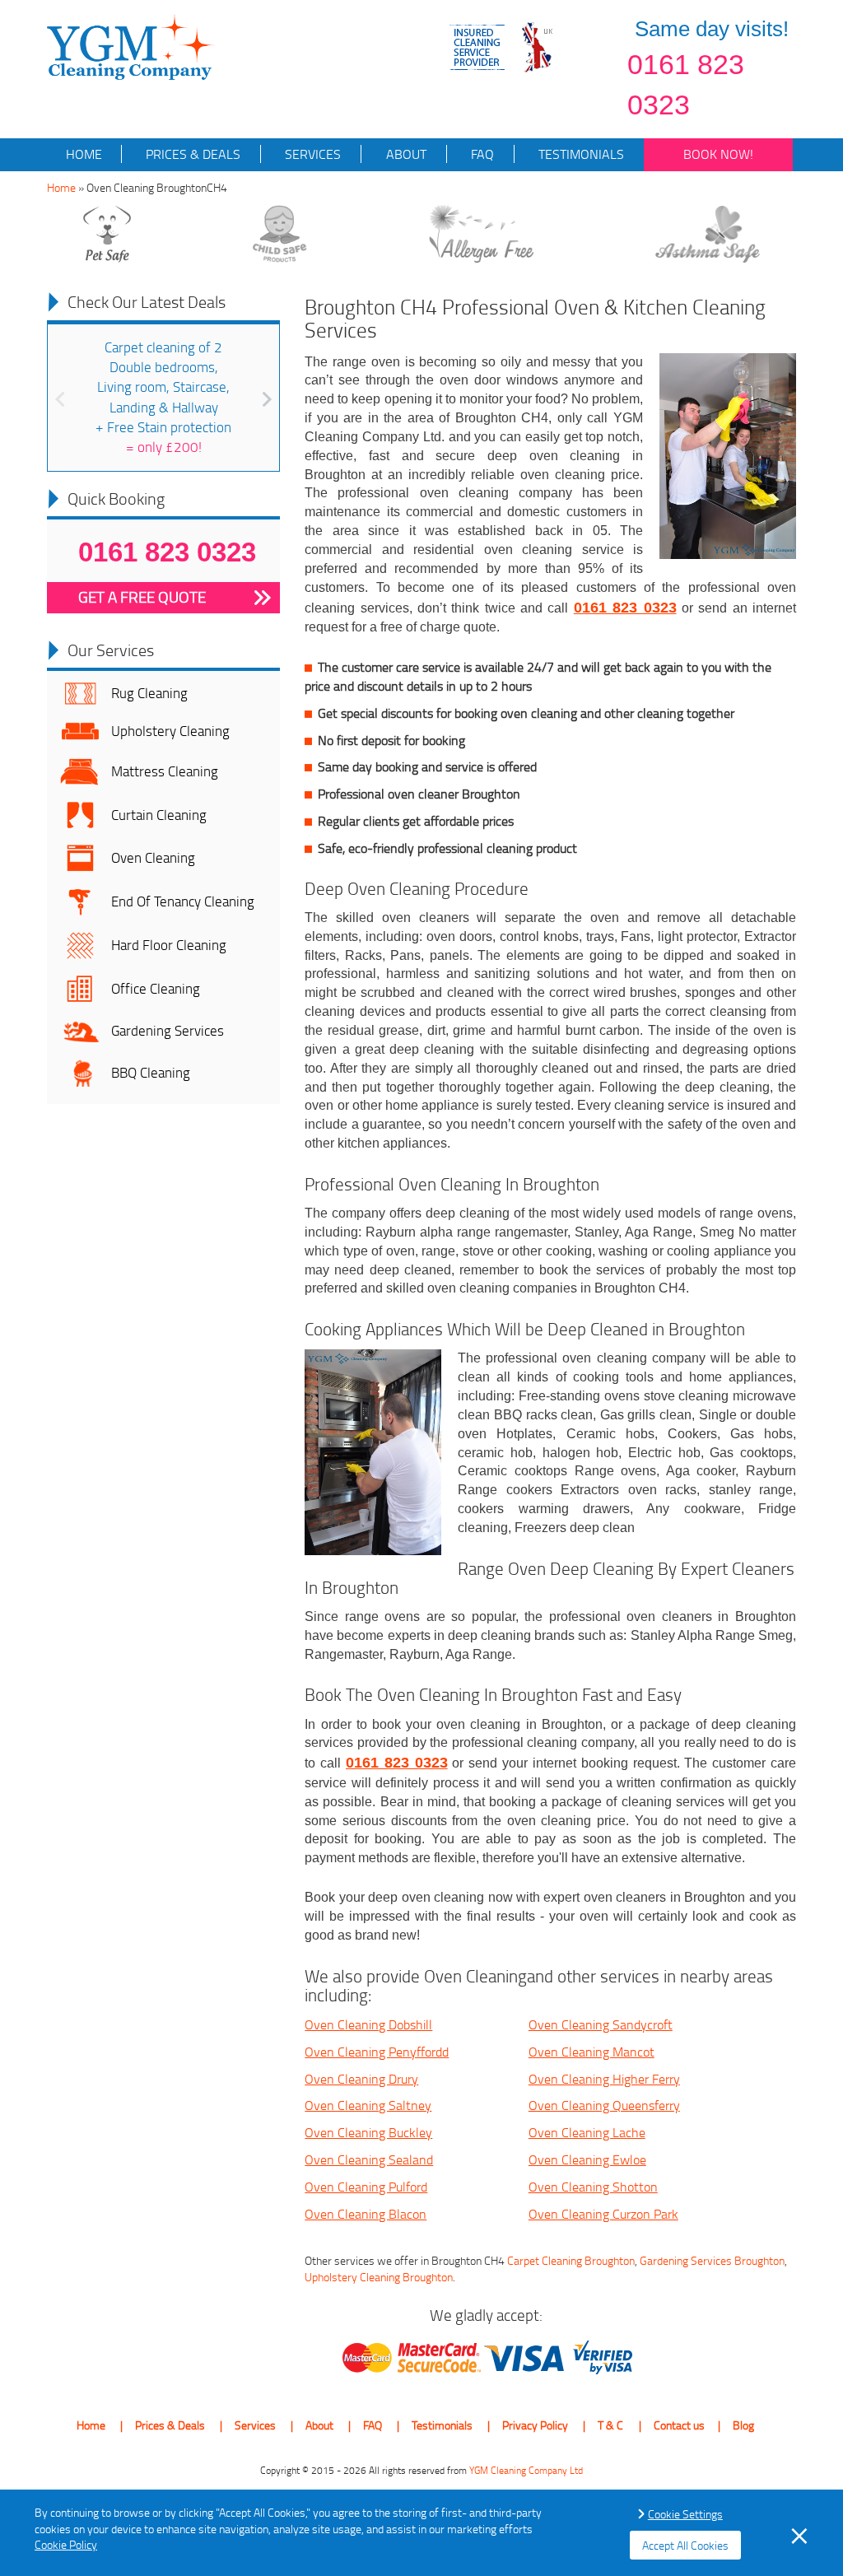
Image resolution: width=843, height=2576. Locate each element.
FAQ (481, 154)
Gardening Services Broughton (712, 2260)
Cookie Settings (685, 2514)
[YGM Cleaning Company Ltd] (131, 46)
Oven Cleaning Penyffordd (377, 2052)
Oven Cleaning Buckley (368, 2132)
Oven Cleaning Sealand (369, 2159)
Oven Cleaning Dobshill (368, 2024)
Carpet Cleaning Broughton (571, 2260)
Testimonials (580, 154)
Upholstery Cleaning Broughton (379, 2277)
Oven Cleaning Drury (361, 2079)
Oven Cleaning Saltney (368, 2105)
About (405, 154)
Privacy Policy (535, 2425)
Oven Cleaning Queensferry (604, 2105)
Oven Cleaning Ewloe (587, 2159)
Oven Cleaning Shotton (593, 2187)
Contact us (679, 2425)
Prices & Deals (191, 154)
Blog (743, 2425)
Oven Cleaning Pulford (366, 2187)
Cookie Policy (66, 2544)
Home (84, 154)
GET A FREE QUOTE (142, 597)
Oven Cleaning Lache (587, 2132)
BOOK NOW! (718, 154)
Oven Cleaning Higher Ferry (604, 2079)
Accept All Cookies (685, 2545)
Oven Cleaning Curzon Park (603, 2214)
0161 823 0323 (686, 84)
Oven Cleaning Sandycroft (601, 2024)
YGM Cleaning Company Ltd (526, 2470)
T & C (610, 2425)
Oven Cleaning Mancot (591, 2052)
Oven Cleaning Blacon (366, 2214)
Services (311, 154)
